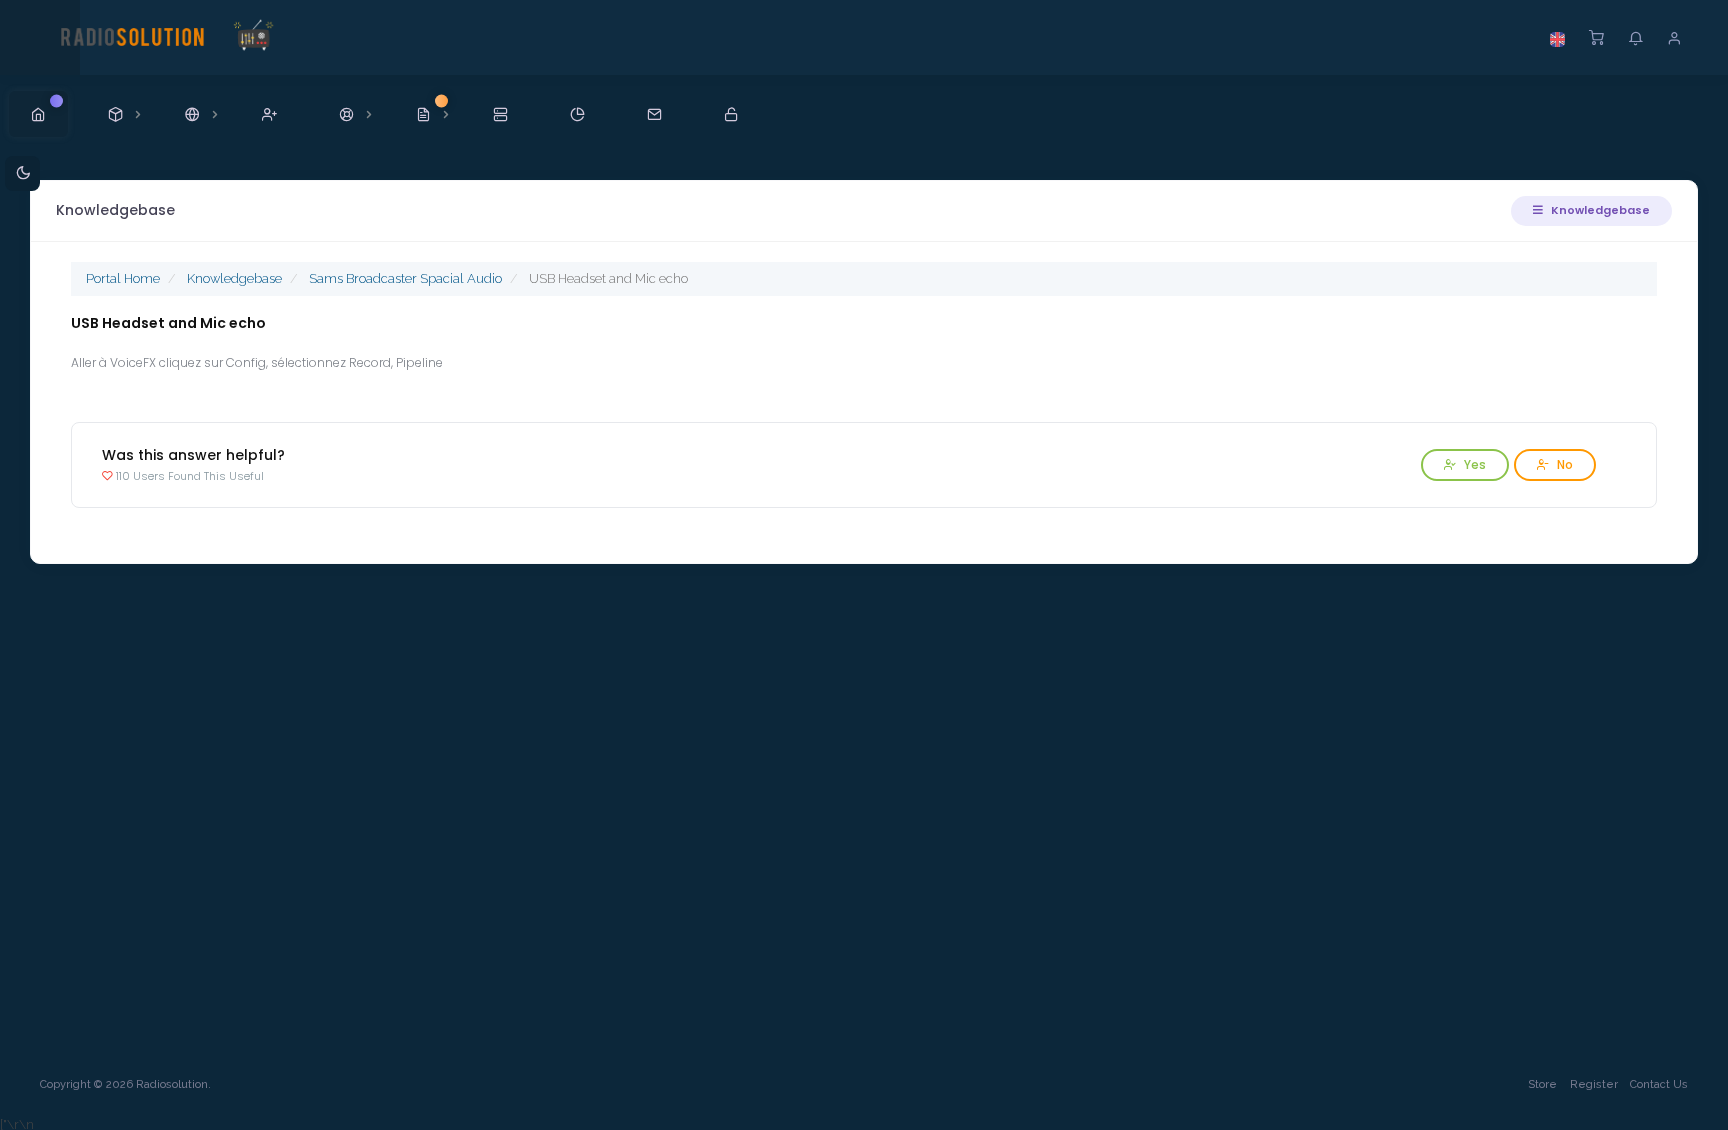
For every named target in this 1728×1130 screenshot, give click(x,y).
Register (1594, 1084)
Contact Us (1659, 1084)
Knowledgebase (1599, 210)
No (1563, 464)
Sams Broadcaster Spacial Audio (405, 278)
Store (1542, 1084)
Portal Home (123, 278)
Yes (1473, 464)
